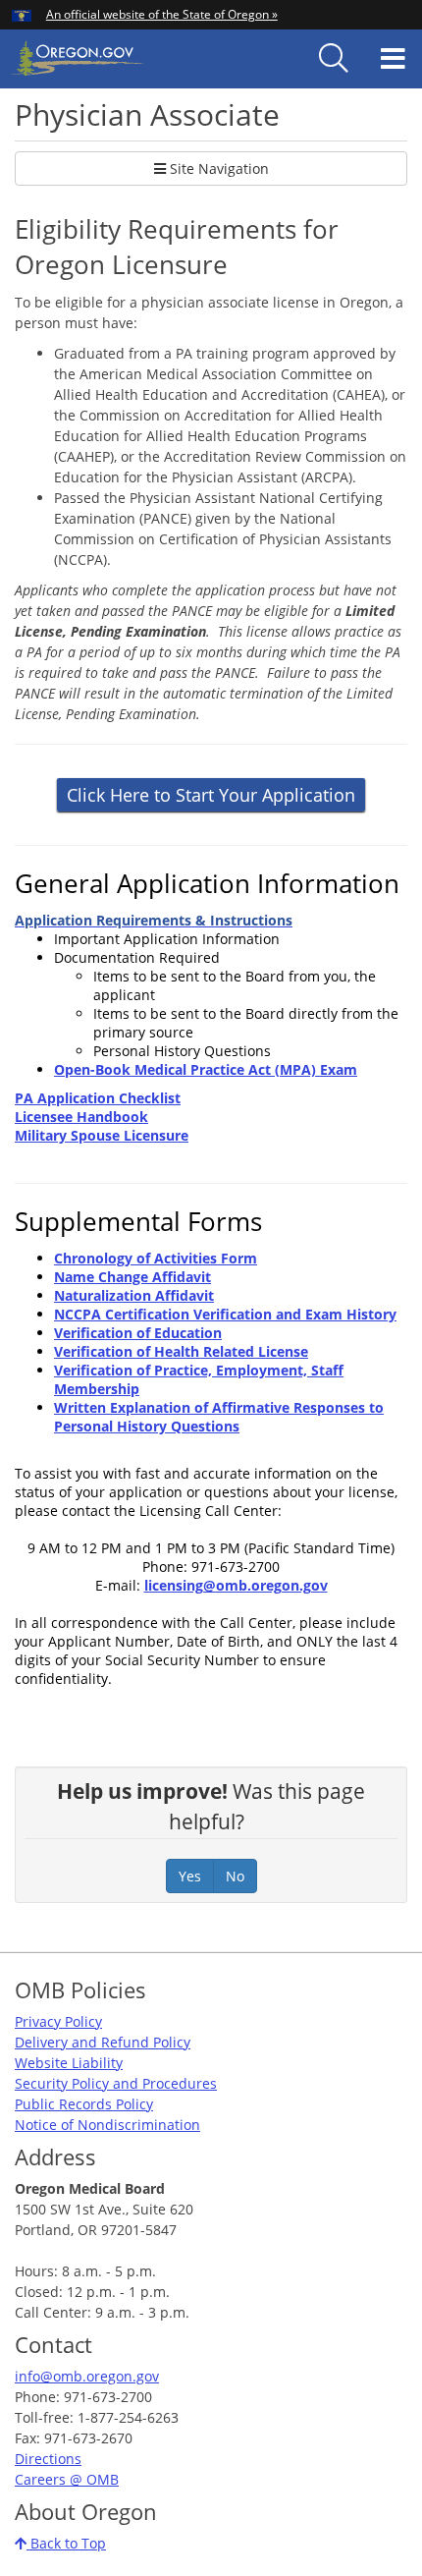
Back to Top (66, 2543)
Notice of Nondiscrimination (107, 2125)
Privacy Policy (58, 2021)
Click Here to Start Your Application (211, 795)
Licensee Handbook (81, 1117)
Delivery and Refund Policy (103, 2042)
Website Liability (69, 2063)
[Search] (334, 59)
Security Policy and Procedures (116, 2083)
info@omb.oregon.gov (87, 2376)
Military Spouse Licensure (102, 1135)
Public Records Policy (84, 2104)
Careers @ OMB (67, 2479)
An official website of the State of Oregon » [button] (162, 14)
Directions (48, 2459)
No (235, 1876)
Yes (190, 1876)
